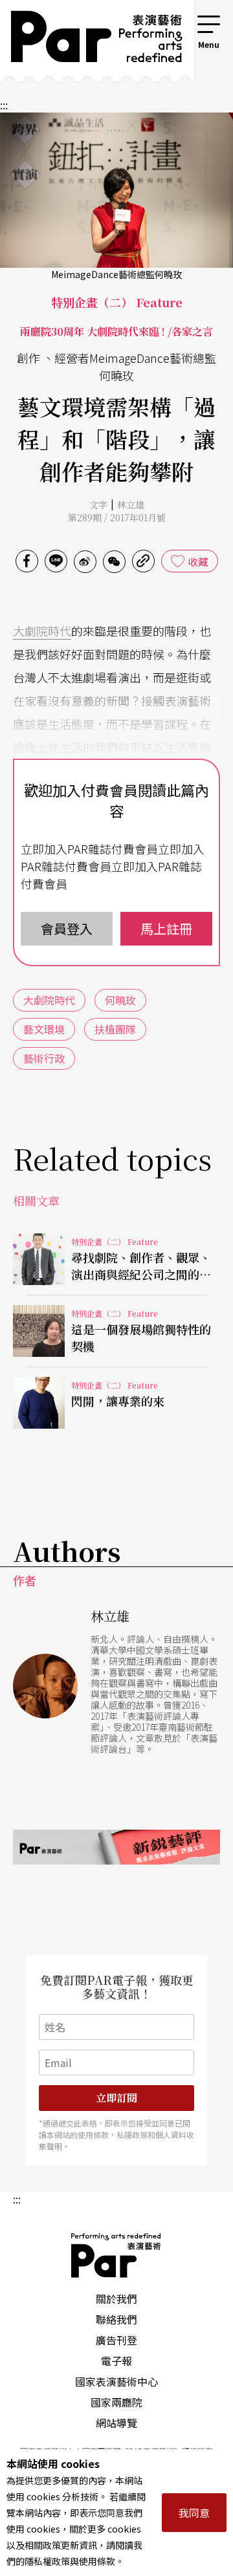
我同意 (194, 2513)
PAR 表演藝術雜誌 (116, 2255)
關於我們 (116, 2299)
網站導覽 (116, 2423)
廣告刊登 (116, 2340)
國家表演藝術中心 (116, 2381)
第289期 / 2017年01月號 (117, 517)
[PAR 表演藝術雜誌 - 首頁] (87, 41)
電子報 (116, 2361)
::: (177, 21)
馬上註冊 (166, 928)
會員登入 (67, 928)
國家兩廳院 (116, 2402)
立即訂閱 (116, 2098)
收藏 (198, 561)
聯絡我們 (116, 2319)
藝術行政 (44, 1058)
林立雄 (131, 504)
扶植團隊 (115, 1029)
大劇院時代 (42, 631)
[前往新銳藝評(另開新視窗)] (116, 1847)
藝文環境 (44, 1029)
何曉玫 (120, 1000)
